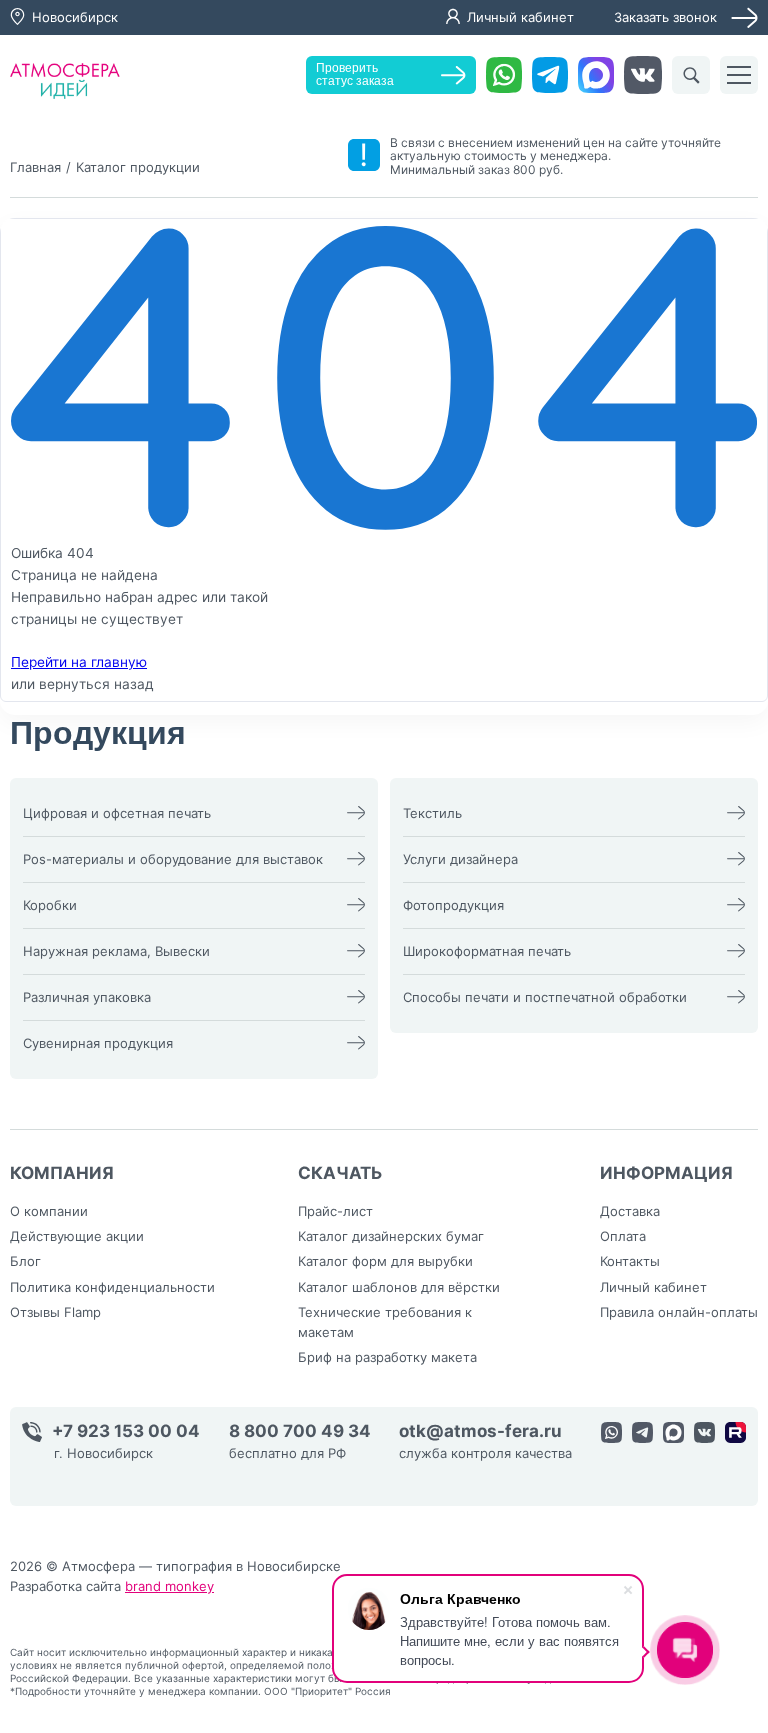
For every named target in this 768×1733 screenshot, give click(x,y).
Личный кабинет (520, 17)
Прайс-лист (335, 1211)
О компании (49, 1211)
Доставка (630, 1211)
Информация (666, 1173)
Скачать (340, 1173)
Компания (62, 1173)
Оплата (623, 1236)
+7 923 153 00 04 (126, 1431)
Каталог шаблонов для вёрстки (399, 1287)
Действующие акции (77, 1236)
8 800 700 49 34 (300, 1431)
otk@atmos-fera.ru (480, 1431)
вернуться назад (96, 684)
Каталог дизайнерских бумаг (391, 1236)
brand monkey (169, 1586)
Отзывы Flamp (55, 1312)
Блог (25, 1261)
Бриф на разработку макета (387, 1357)
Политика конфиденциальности (112, 1287)
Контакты (630, 1261)
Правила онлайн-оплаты (679, 1312)
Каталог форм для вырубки (385, 1261)
